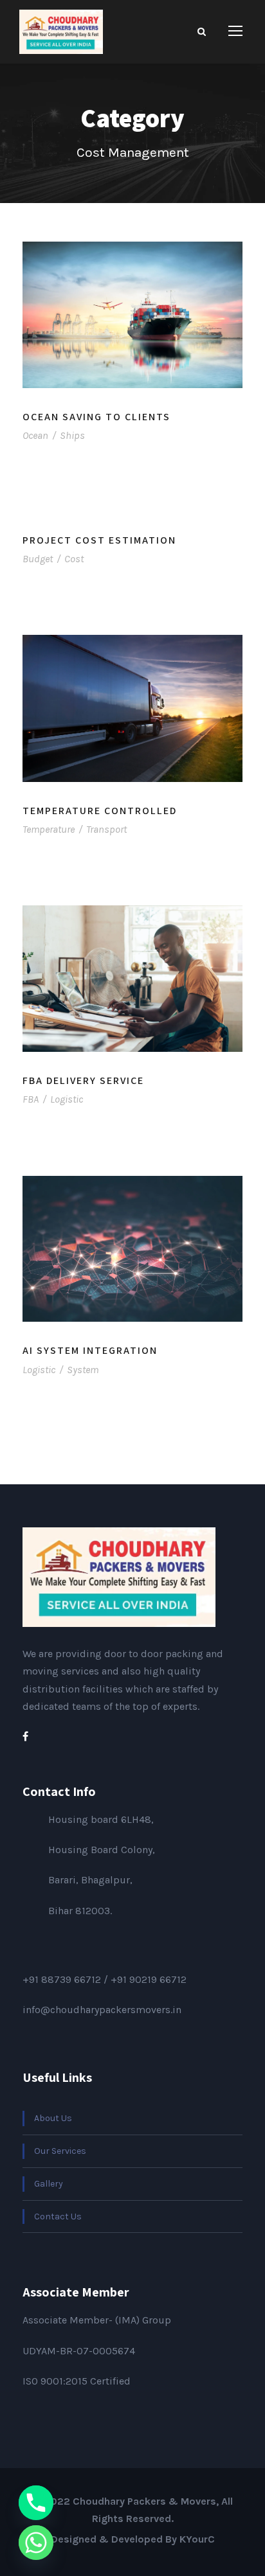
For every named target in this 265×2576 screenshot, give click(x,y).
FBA (31, 1099)
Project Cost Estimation (99, 540)
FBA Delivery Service (83, 1080)
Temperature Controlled (100, 811)
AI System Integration (90, 1350)
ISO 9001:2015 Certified (77, 2381)
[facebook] (25, 1737)
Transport (106, 829)
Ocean (35, 435)
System (83, 1370)
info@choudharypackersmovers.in (102, 2010)
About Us (53, 2118)
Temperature (49, 829)
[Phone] (36, 2503)
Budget (38, 559)
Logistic (67, 1099)
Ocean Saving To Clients (96, 417)
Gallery (49, 2184)
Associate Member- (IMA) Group (97, 2320)
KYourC (197, 2539)
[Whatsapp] (36, 2543)
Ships (72, 435)
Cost (74, 559)
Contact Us (58, 2216)
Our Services (60, 2151)
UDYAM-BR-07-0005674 (79, 2351)
